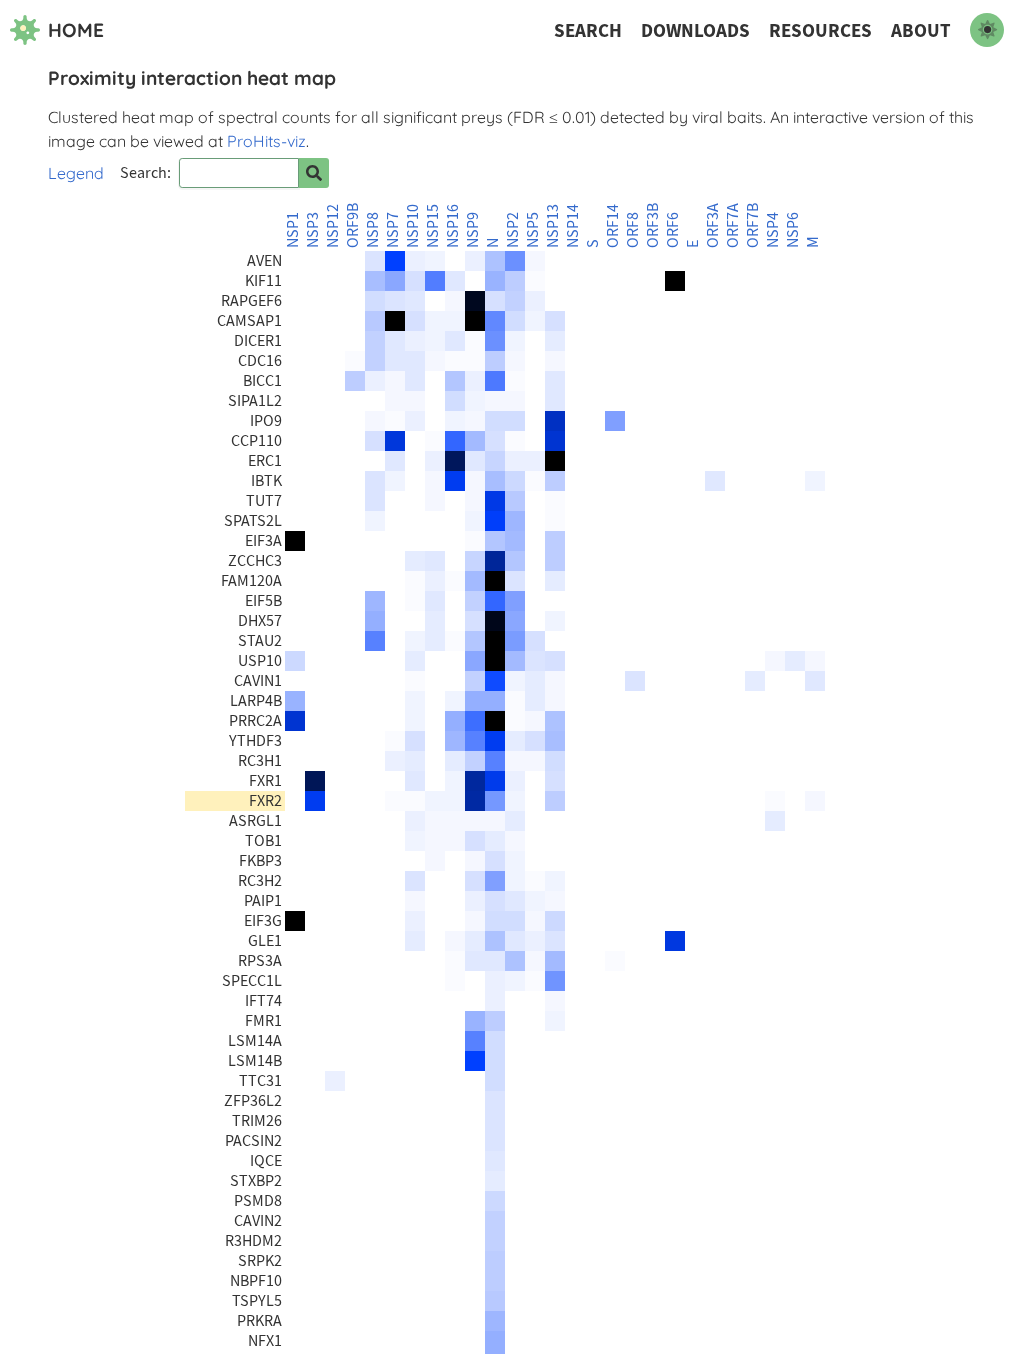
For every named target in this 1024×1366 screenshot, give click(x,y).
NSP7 (393, 230)
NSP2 (513, 230)
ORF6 (673, 230)
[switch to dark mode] (987, 30)
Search (588, 30)
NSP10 (413, 226)
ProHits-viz (266, 141)
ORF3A (713, 225)
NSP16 (453, 226)
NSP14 (573, 226)
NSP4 (773, 230)
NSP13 (553, 226)
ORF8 (633, 230)
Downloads (695, 30)
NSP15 (433, 226)
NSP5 (533, 230)
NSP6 (793, 230)
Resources (820, 30)
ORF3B (653, 225)
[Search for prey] (314, 173)
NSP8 (373, 230)
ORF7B (753, 225)
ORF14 (613, 226)
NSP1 (293, 230)
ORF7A (733, 225)
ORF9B (353, 225)
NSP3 (313, 230)
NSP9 (473, 230)
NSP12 (333, 226)
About (921, 30)
